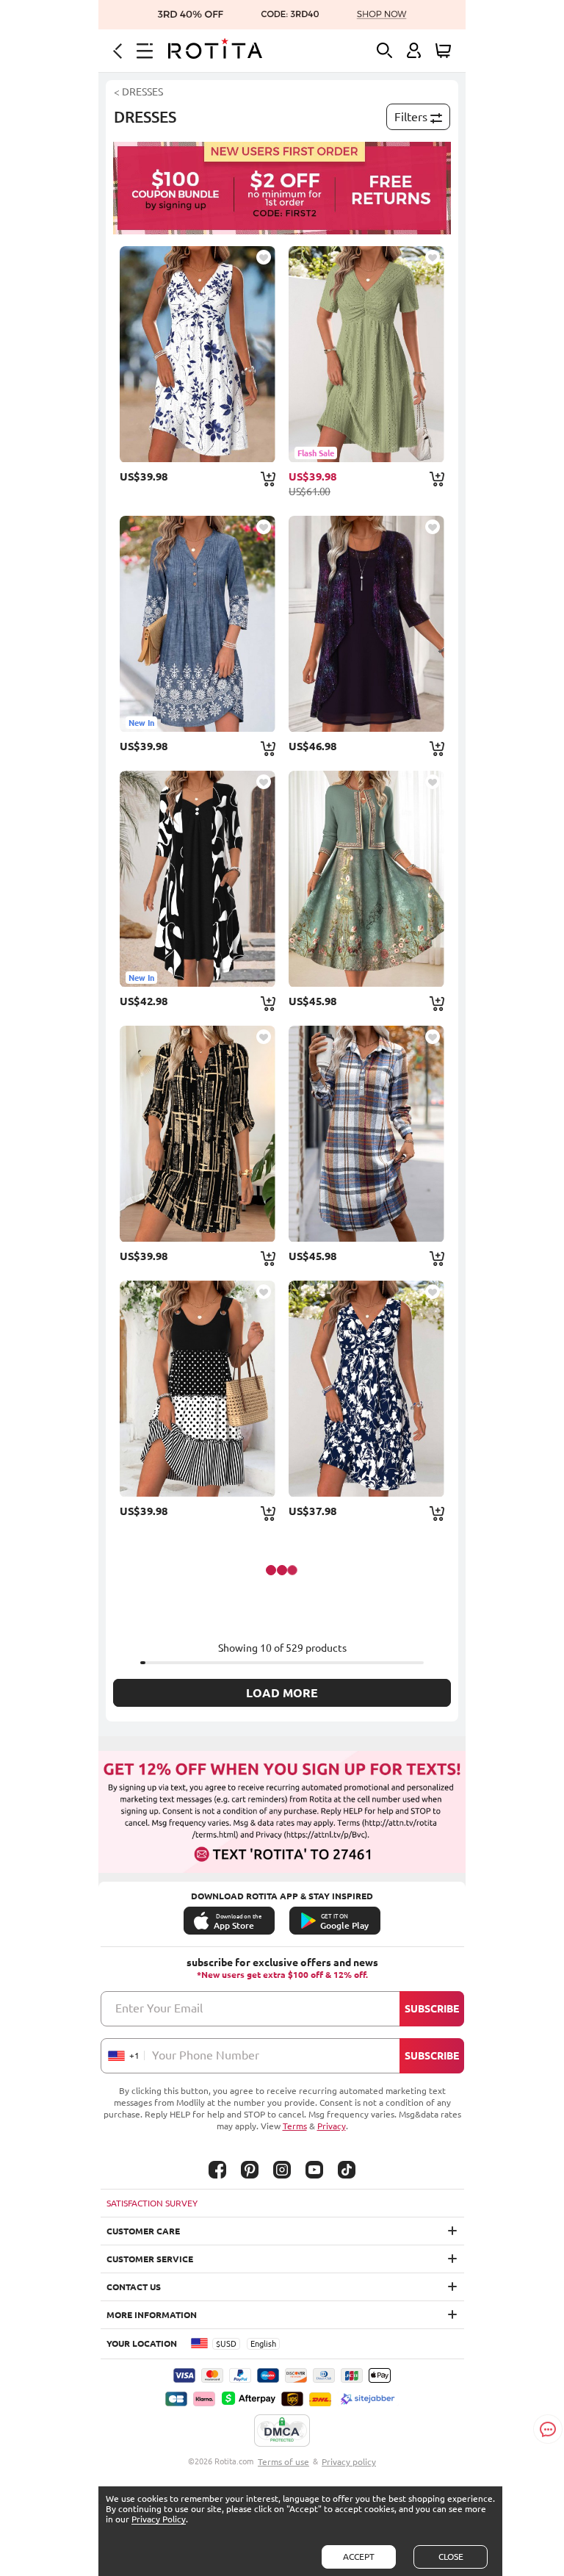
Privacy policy (349, 2462)
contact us (134, 2287)
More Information (152, 2315)
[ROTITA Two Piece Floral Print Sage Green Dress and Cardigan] (366, 879)
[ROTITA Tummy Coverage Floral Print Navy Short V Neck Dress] (366, 1389)
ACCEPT (359, 2557)
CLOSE (451, 2557)
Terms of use (283, 2462)
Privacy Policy (159, 2519)
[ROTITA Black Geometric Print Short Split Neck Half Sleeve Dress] (198, 1134)
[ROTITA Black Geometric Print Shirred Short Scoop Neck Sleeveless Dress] (198, 1389)
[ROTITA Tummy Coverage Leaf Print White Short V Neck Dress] (198, 354)
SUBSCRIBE (432, 2009)
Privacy (332, 2126)
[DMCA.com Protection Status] (282, 2431)
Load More (282, 1693)
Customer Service (150, 2259)
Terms (295, 2126)
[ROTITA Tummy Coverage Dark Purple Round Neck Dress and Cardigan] (366, 624)
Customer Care (143, 2231)
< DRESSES (138, 92)
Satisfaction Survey (152, 2203)
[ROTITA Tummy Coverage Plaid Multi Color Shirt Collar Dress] (366, 1134)
